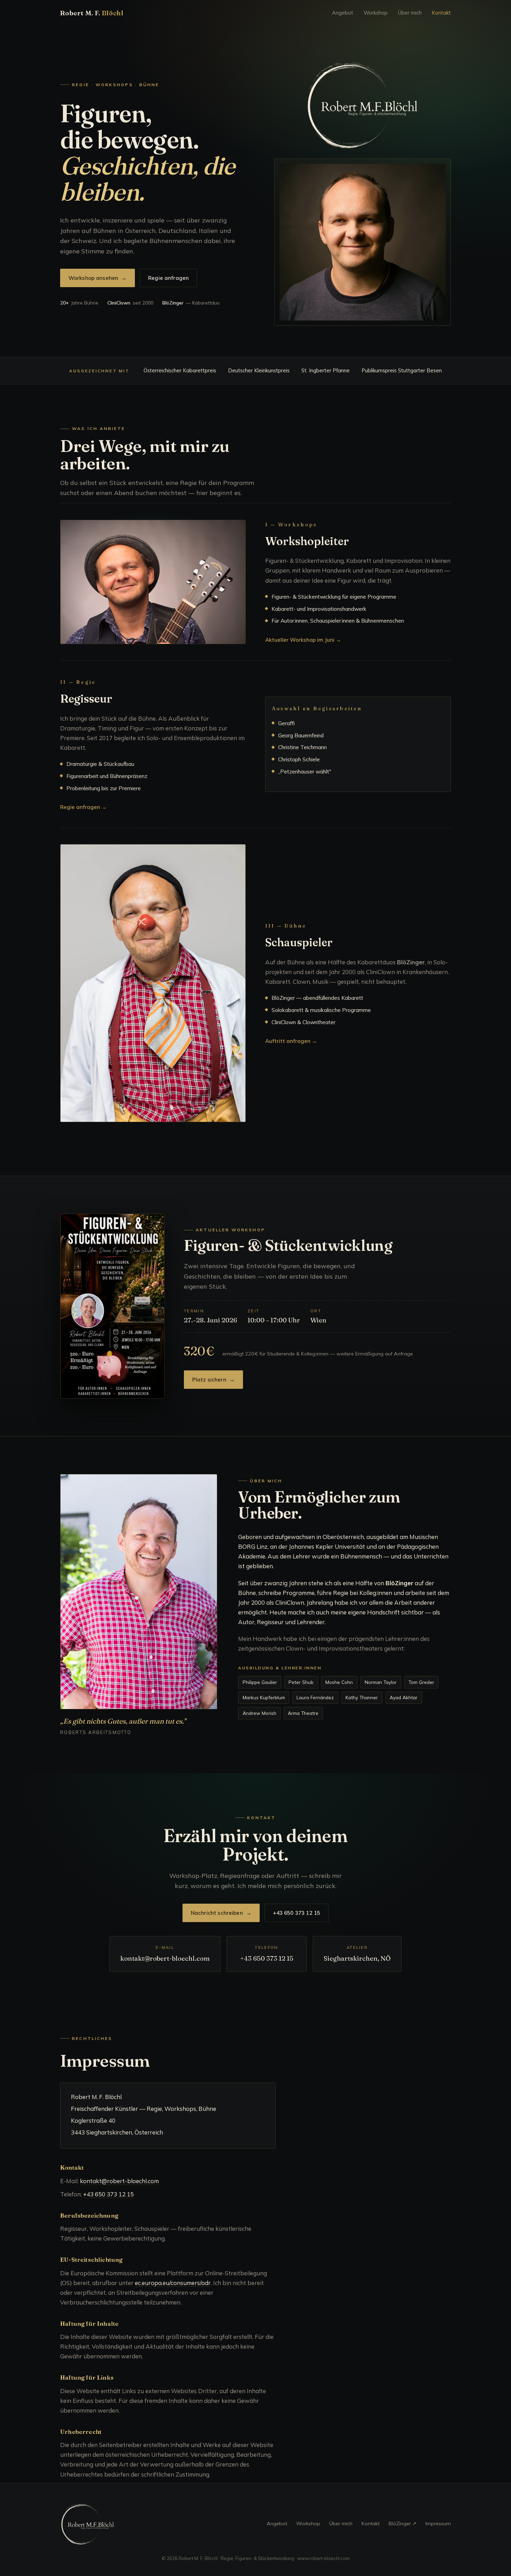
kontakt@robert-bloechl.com (165, 1958)
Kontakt (441, 13)
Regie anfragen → (83, 807)
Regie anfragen (168, 278)
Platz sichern (213, 1380)
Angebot (343, 13)
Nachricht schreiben (221, 1913)
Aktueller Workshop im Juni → (303, 640)
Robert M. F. (92, 13)
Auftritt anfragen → (291, 1041)
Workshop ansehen (98, 278)
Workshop (376, 13)
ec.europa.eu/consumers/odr (173, 2283)
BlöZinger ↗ (403, 2524)
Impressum (438, 2524)
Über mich (410, 13)
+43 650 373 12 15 (297, 1913)
